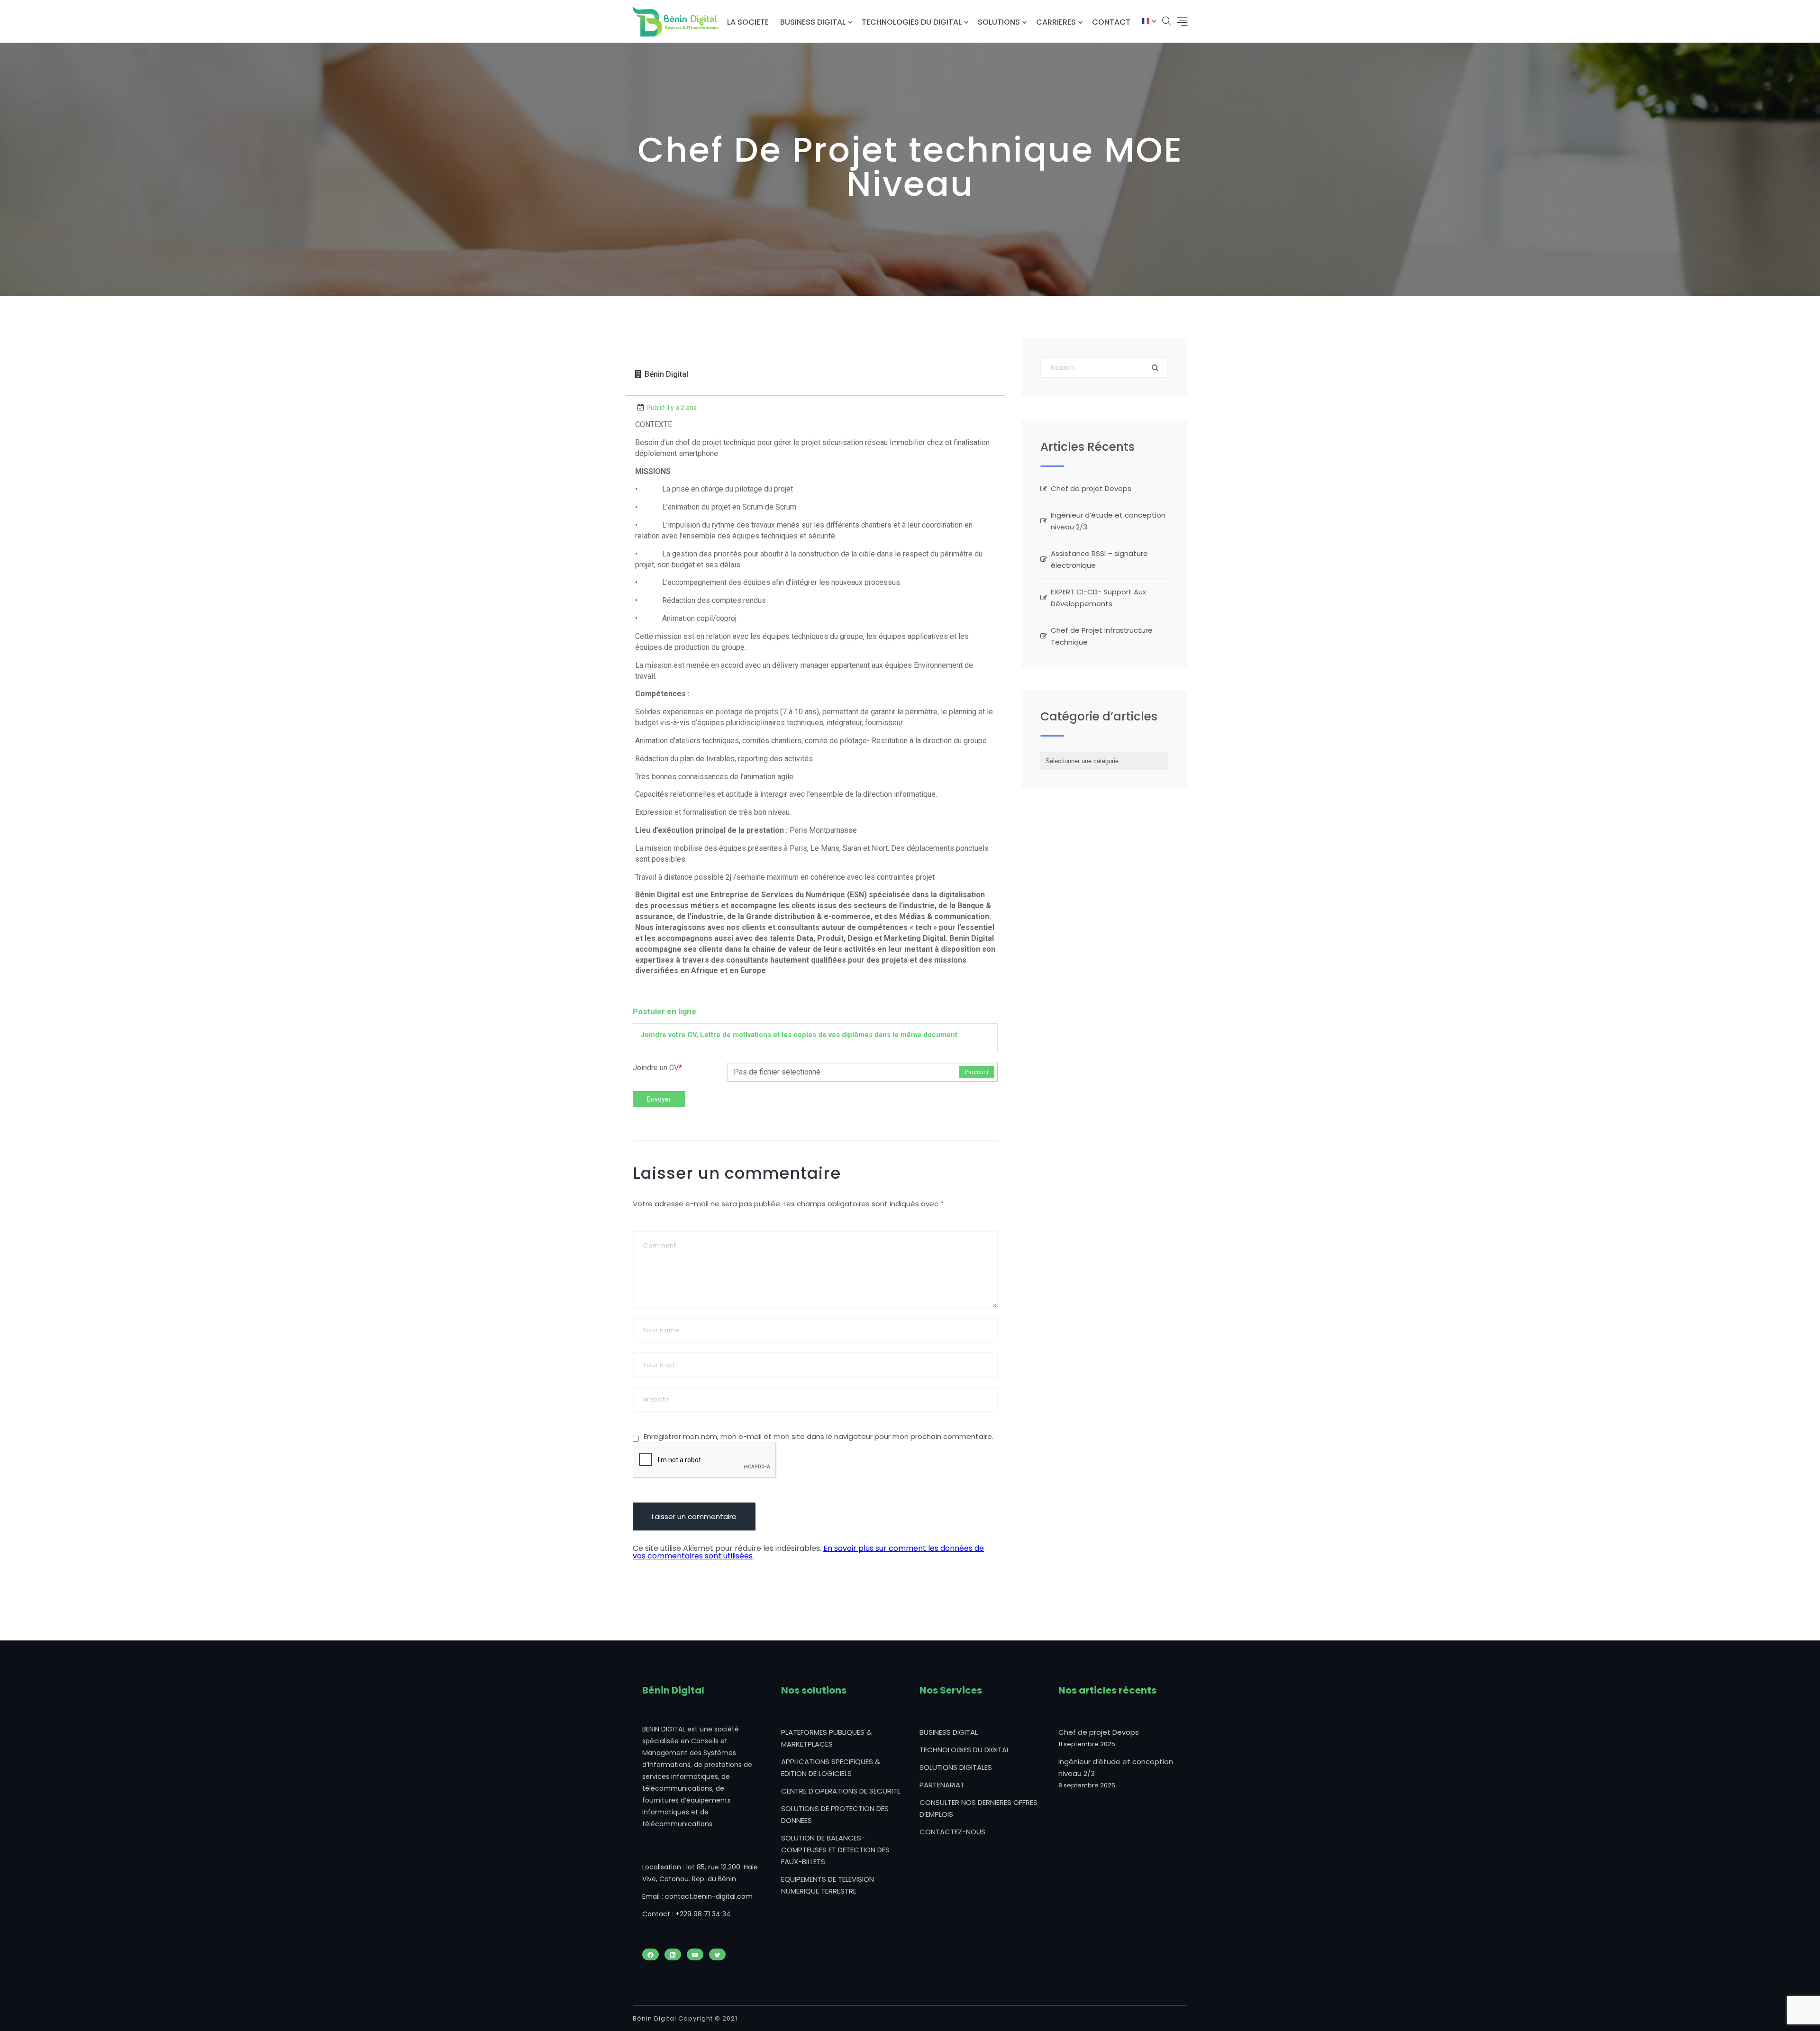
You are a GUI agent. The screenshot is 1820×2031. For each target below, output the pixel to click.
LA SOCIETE (748, 22)
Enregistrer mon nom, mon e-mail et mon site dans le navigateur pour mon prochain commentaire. (819, 1436)
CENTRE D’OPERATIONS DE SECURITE (841, 1791)
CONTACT (1111, 22)
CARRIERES (1056, 22)
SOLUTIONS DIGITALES (956, 1767)
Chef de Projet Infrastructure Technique (1102, 636)
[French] (1146, 22)
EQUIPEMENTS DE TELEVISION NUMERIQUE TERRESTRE (828, 1885)
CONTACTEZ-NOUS (952, 1832)
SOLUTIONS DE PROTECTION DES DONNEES (835, 1814)
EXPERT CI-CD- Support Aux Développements (1098, 598)
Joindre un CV (657, 1068)
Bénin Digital (666, 374)
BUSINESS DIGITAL (813, 22)
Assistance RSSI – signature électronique (1099, 559)
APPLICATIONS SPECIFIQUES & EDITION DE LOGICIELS (831, 1767)
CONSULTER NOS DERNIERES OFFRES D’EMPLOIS (978, 1808)
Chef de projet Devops (1091, 488)
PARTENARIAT (942, 1785)
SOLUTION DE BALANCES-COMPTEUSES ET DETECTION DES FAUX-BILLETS (835, 1850)
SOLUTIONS (999, 22)
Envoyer (659, 1099)
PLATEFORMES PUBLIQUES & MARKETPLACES (826, 1738)
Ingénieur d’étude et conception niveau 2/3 (1108, 521)
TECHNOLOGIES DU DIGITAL (912, 22)
